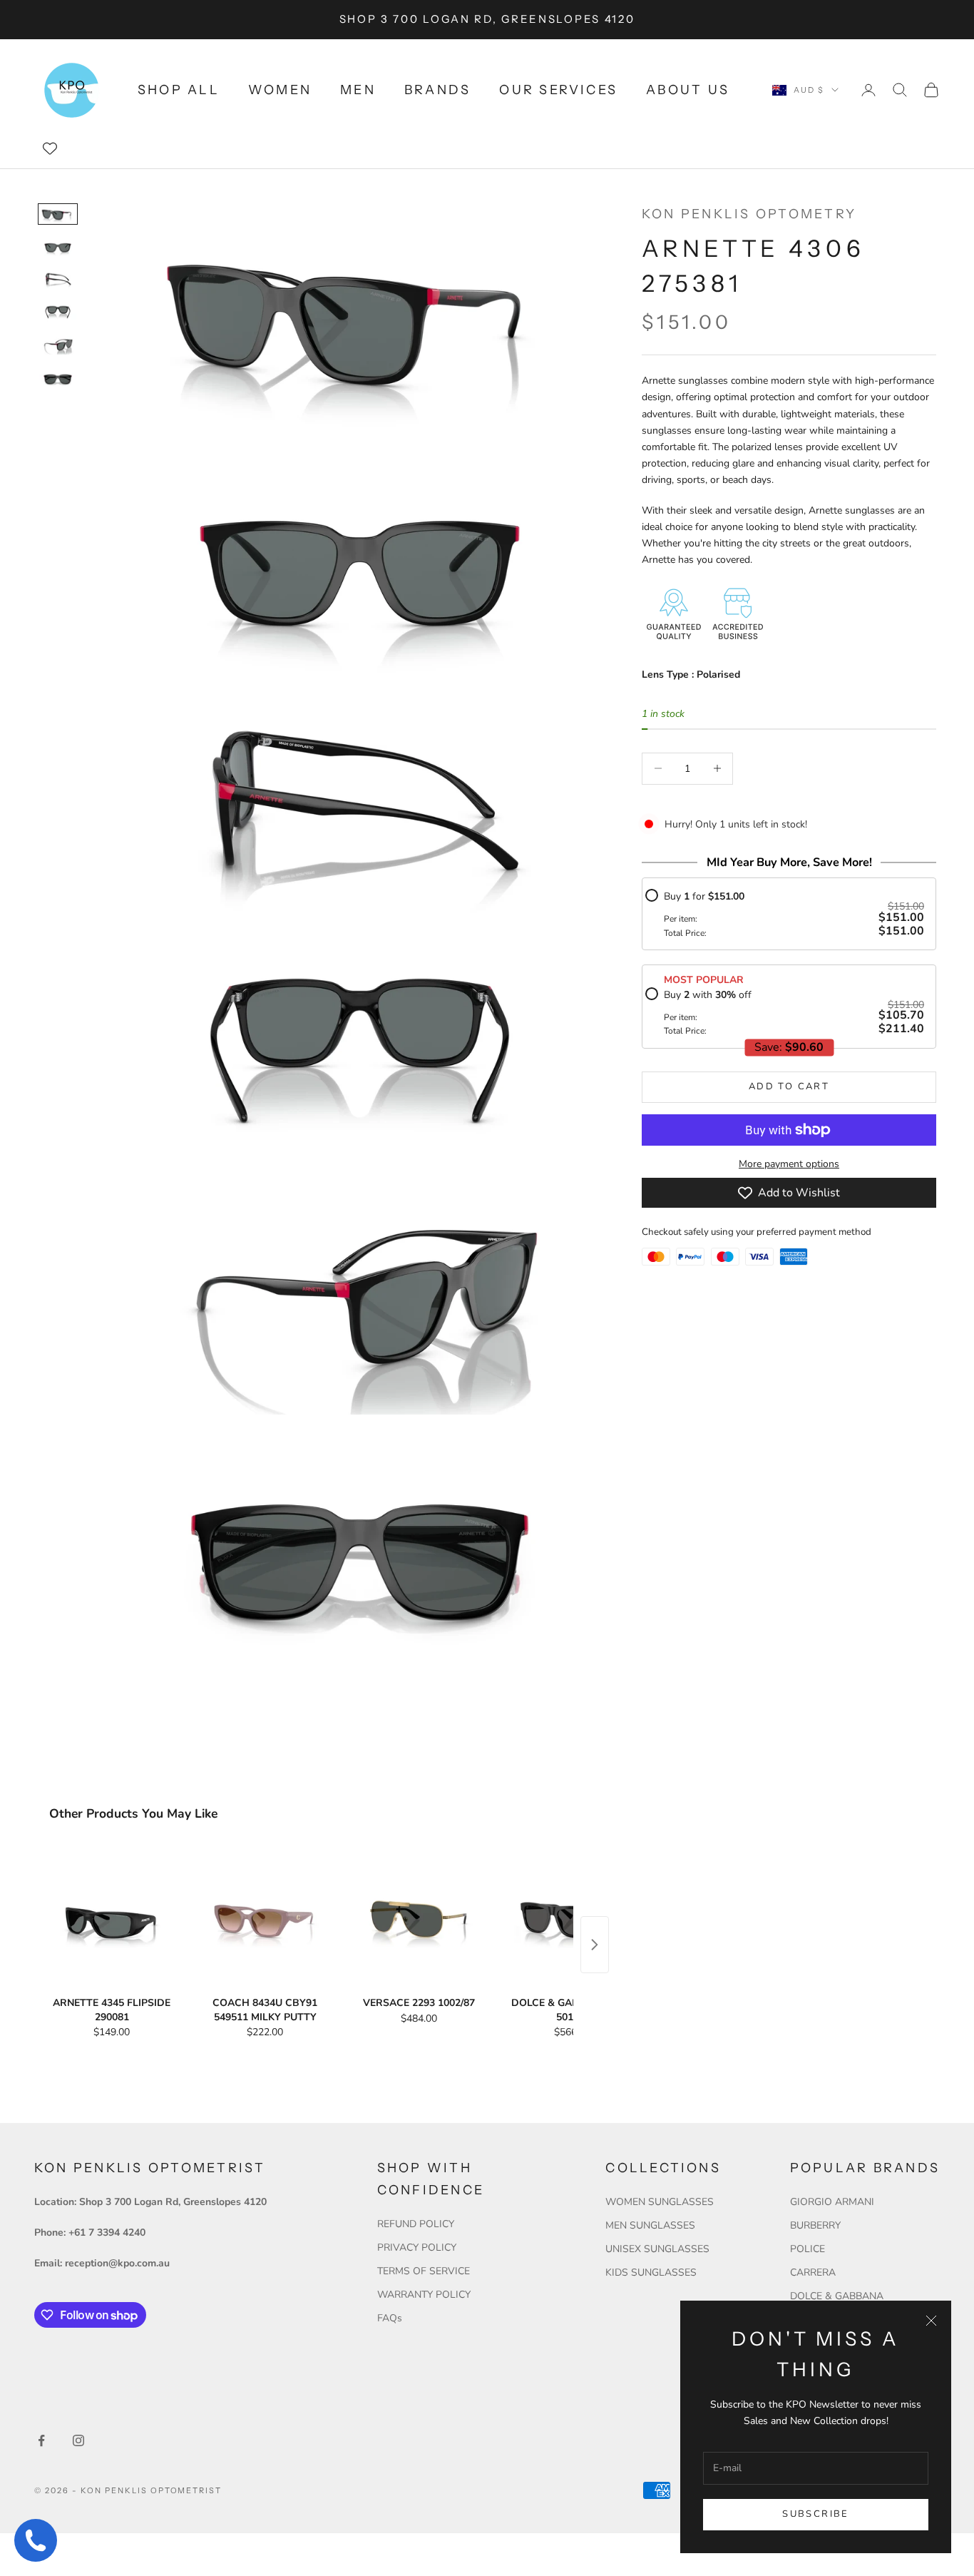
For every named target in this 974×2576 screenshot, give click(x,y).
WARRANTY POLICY (424, 2295)
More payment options (789, 1164)
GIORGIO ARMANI (832, 2202)
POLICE (808, 2249)
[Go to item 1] (58, 214)
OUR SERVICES (558, 90)
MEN (358, 90)
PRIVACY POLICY (417, 2247)
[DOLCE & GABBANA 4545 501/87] (572, 1919)
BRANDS (437, 90)
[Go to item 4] (58, 312)
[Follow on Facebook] (41, 2440)
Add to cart (789, 1086)
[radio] (785, 914)
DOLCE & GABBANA (837, 2296)
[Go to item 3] (58, 280)
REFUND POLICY (416, 2224)
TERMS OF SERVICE (424, 2271)
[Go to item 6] (58, 378)
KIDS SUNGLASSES (651, 2272)
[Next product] (595, 1945)
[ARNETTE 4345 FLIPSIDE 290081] (112, 1919)
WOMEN (280, 90)
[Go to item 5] (58, 345)
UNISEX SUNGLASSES (657, 2249)
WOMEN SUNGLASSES (660, 2202)
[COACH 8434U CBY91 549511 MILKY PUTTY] (265, 1919)
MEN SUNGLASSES (650, 2225)
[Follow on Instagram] (78, 2440)
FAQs (390, 2318)
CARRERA (813, 2272)
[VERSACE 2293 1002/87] (419, 1919)
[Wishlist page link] (50, 148)
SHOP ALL (179, 90)
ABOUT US (688, 90)
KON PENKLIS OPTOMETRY (749, 214)
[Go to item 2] (58, 247)
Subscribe (815, 2514)
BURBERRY (815, 2225)
